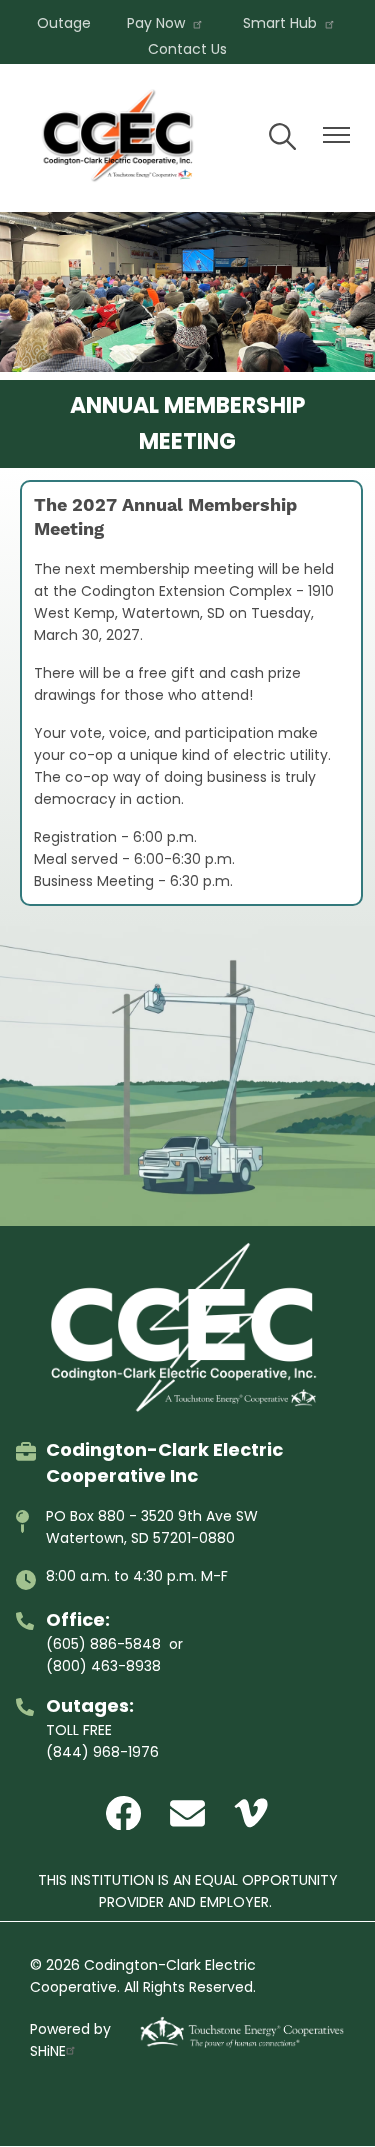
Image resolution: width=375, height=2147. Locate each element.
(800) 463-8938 (103, 1666)
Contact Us (187, 49)
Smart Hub (280, 23)
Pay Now (156, 23)
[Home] (120, 138)
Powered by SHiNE (70, 2040)
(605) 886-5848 (103, 1644)
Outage (64, 23)
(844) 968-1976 (102, 1752)
